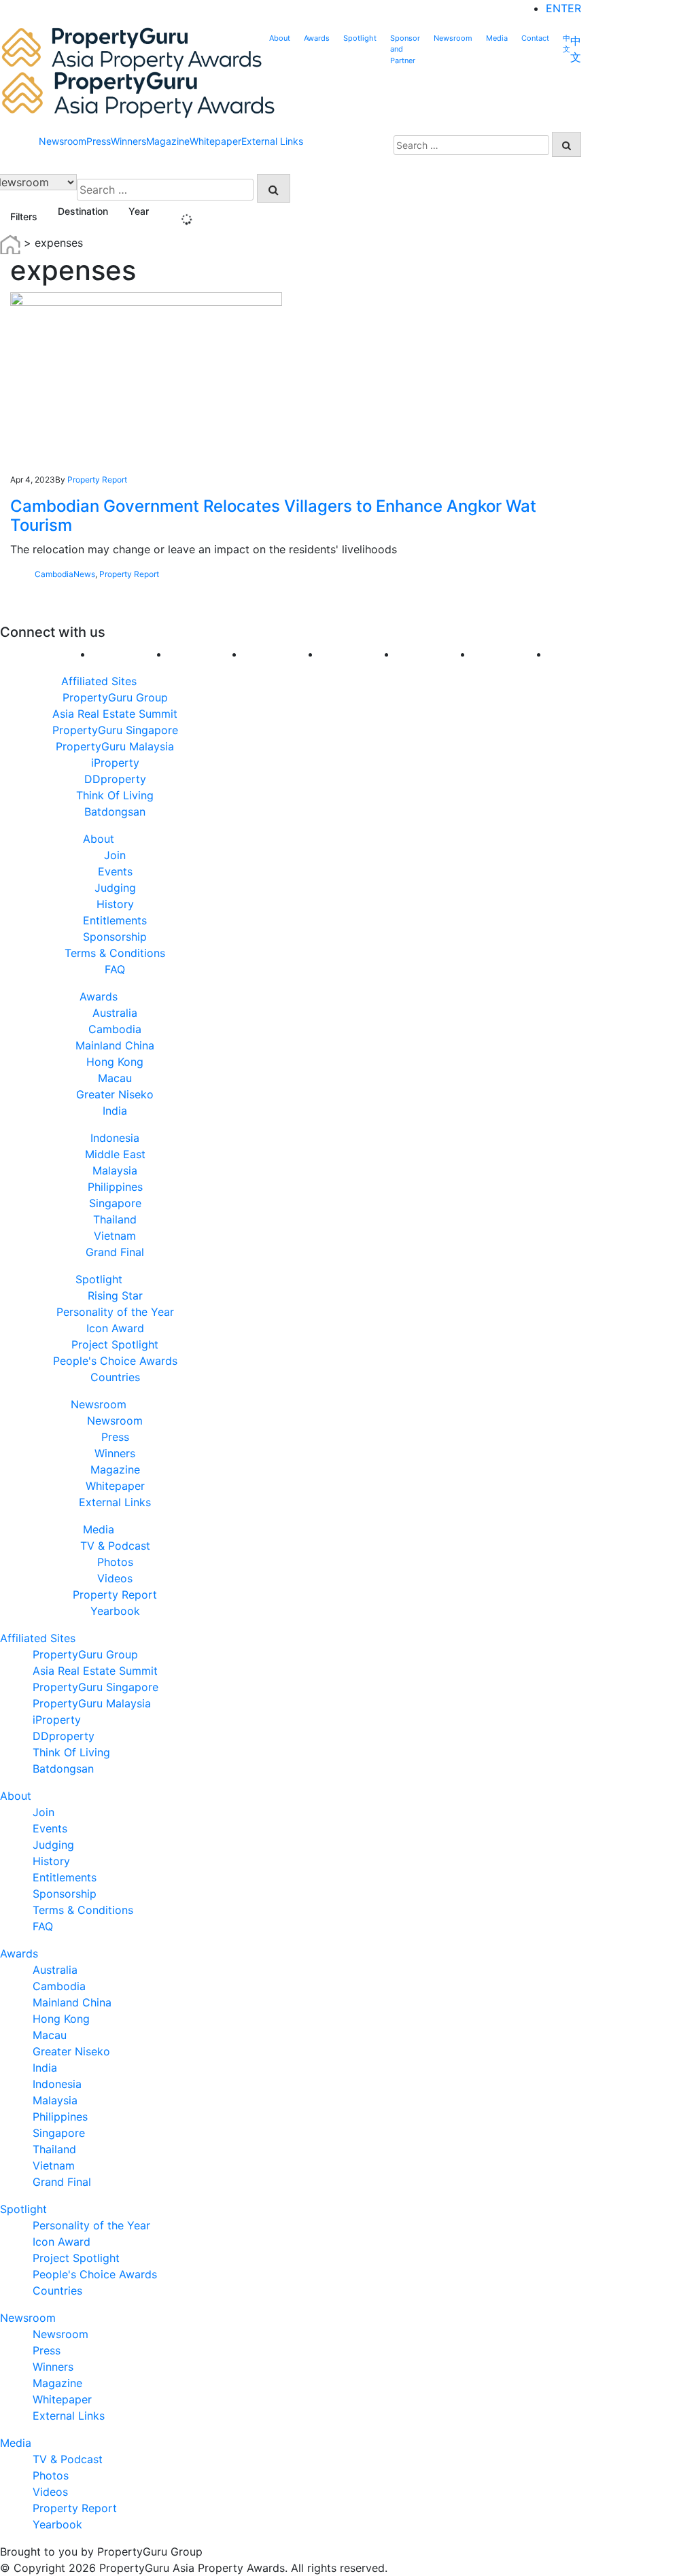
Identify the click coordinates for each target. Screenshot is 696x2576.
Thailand (115, 1219)
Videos (115, 1578)
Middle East (115, 1154)
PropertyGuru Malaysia (115, 746)
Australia (115, 1013)
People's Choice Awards (115, 1361)
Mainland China (115, 1045)
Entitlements (115, 920)
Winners (128, 141)
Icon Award (115, 1328)
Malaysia (115, 1170)
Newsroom (453, 38)
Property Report (97, 480)
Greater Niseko (115, 1094)
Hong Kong (115, 1062)
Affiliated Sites (99, 681)
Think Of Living (115, 795)
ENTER (563, 8)
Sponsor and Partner (405, 49)
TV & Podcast (115, 1546)
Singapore (115, 1203)
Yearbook (115, 1611)
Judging (115, 888)
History (115, 904)
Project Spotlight (115, 1344)
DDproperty (115, 779)
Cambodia (54, 574)
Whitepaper (215, 141)
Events (115, 871)
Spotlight (360, 38)
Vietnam (115, 1236)
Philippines (115, 1187)
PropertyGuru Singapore (115, 730)
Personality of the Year (115, 1312)
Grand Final (115, 1252)
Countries (115, 1377)
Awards (317, 38)
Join (115, 855)
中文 (567, 44)
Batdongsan (115, 812)
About (280, 38)
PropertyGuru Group (115, 697)
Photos (115, 1562)
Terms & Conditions (115, 953)
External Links (272, 141)
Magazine (168, 141)
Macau (115, 1078)
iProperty (115, 763)
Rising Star (115, 1295)
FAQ (115, 969)
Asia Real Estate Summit (115, 714)
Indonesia (115, 1138)
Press (99, 141)
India (115, 1111)
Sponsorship (115, 937)
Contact (535, 38)
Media (497, 38)
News (84, 574)
